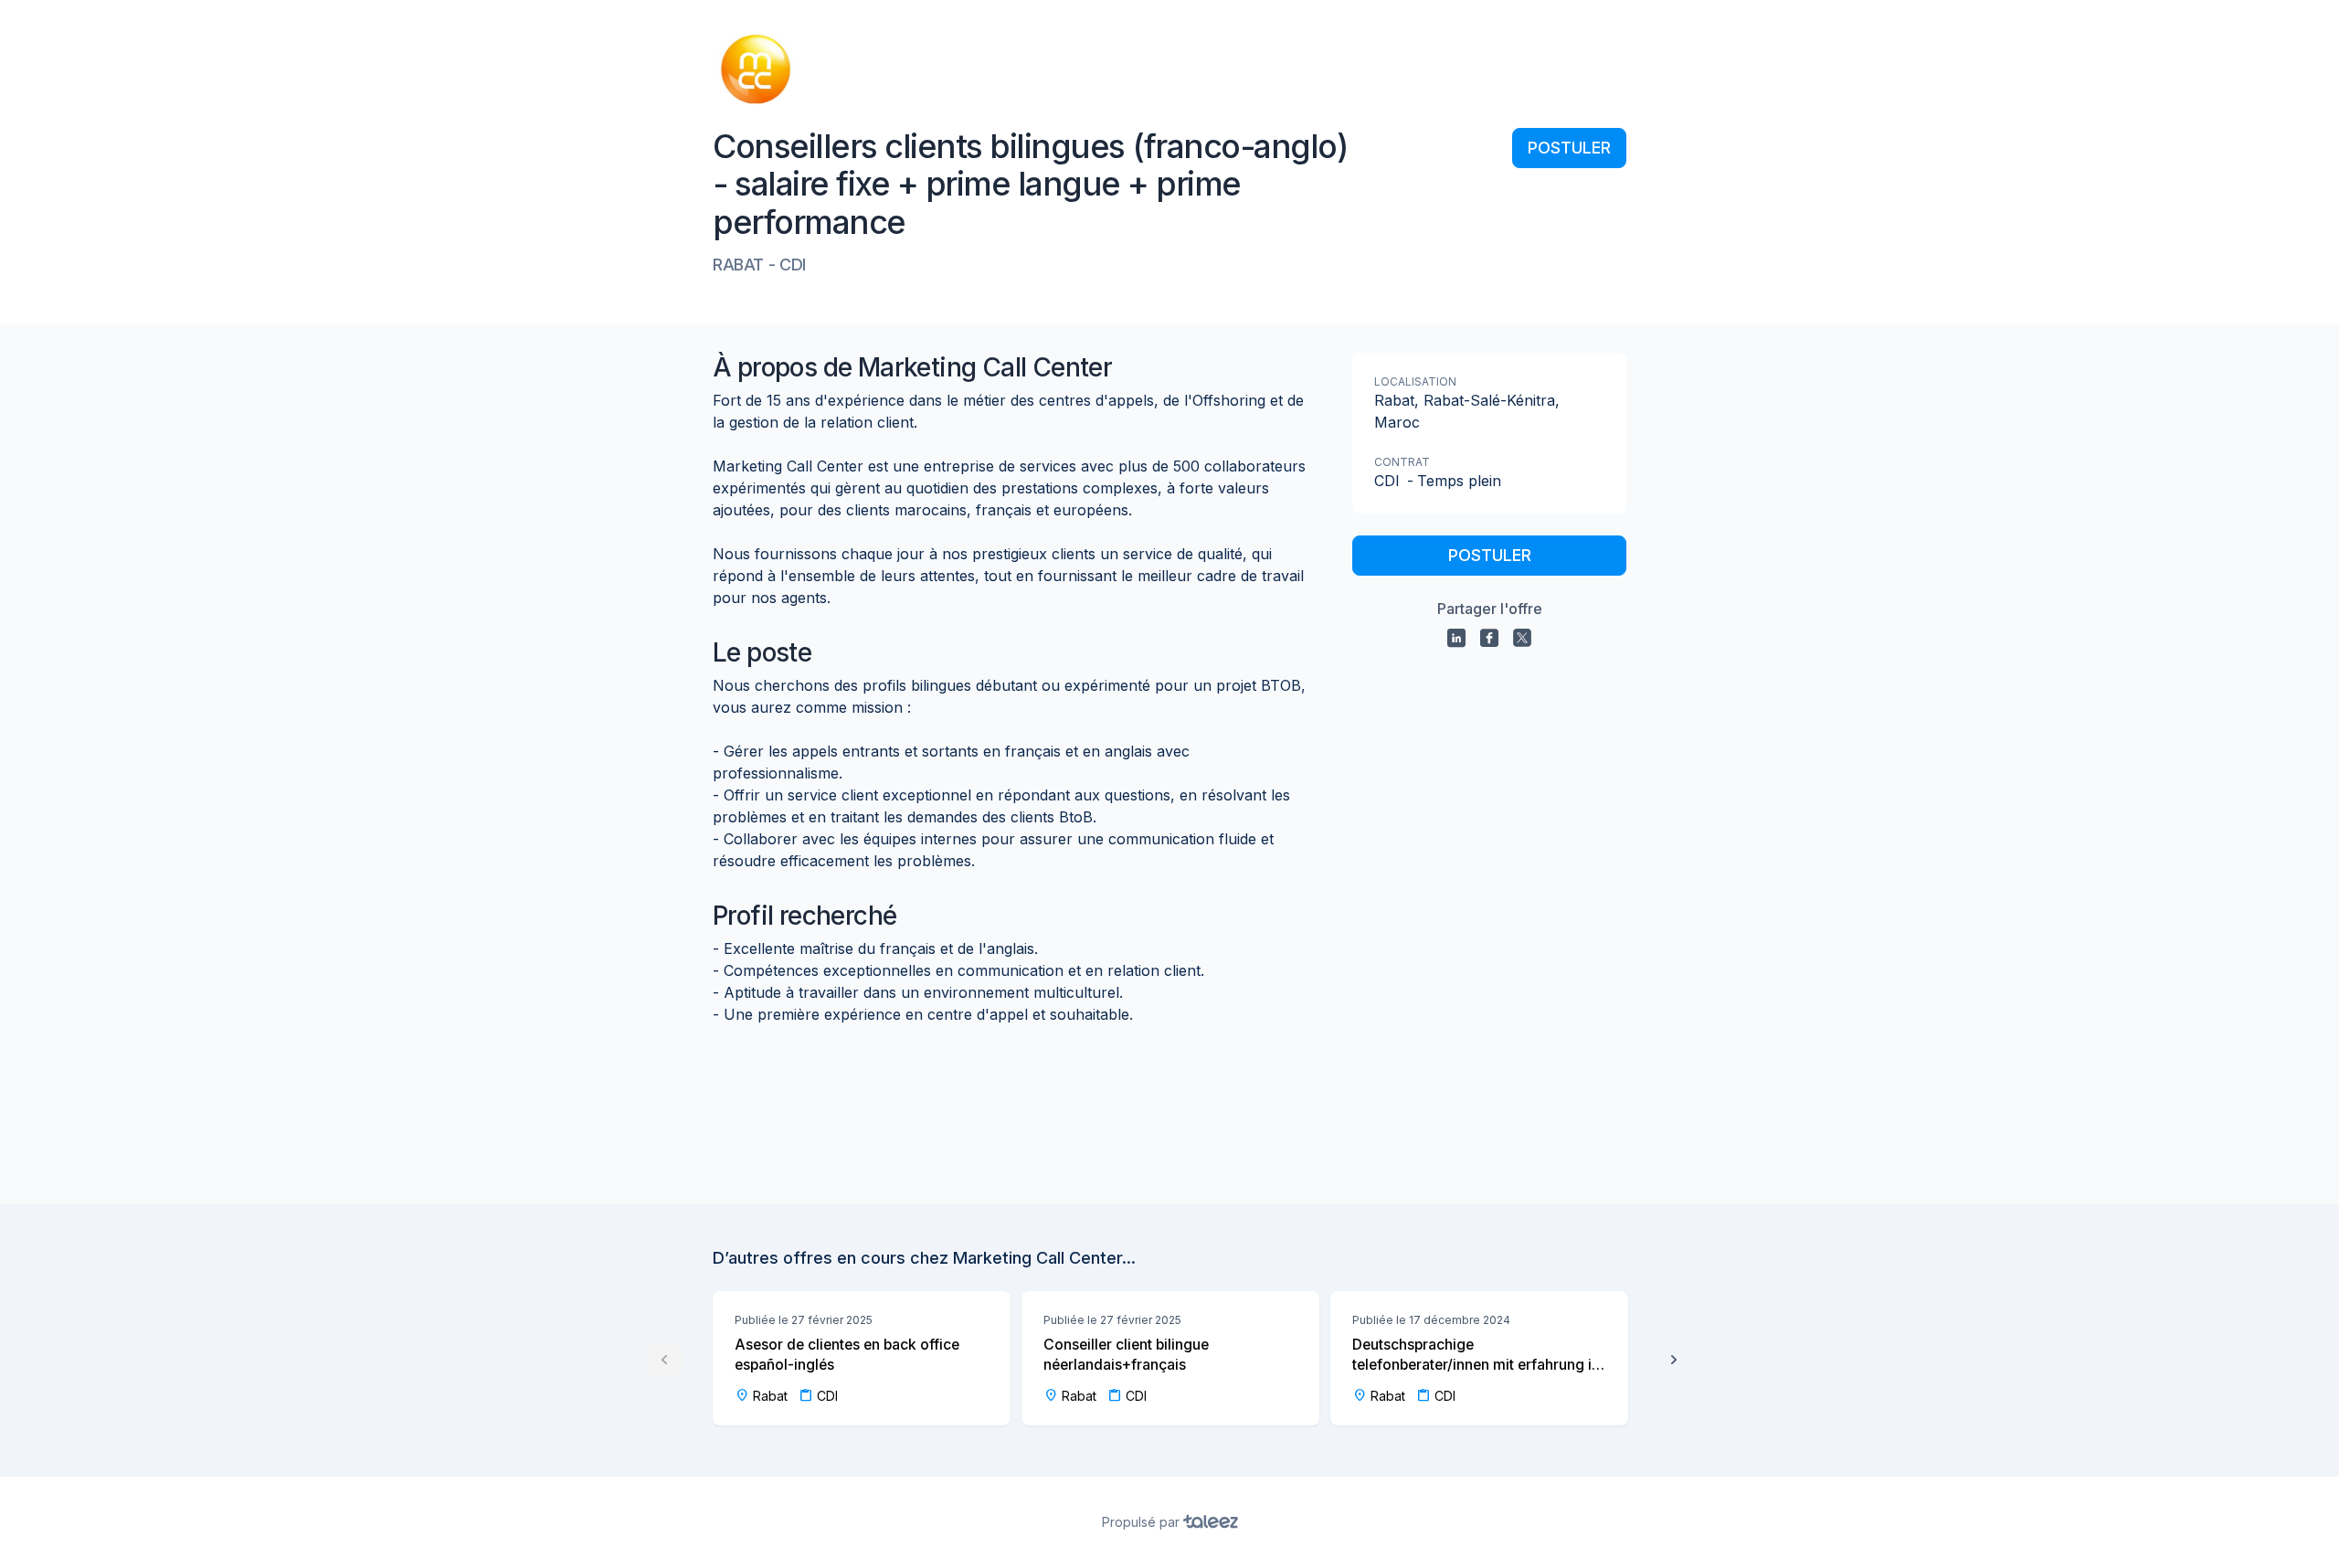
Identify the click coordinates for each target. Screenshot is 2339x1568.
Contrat (1402, 462)
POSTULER (1569, 148)
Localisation (1415, 381)
